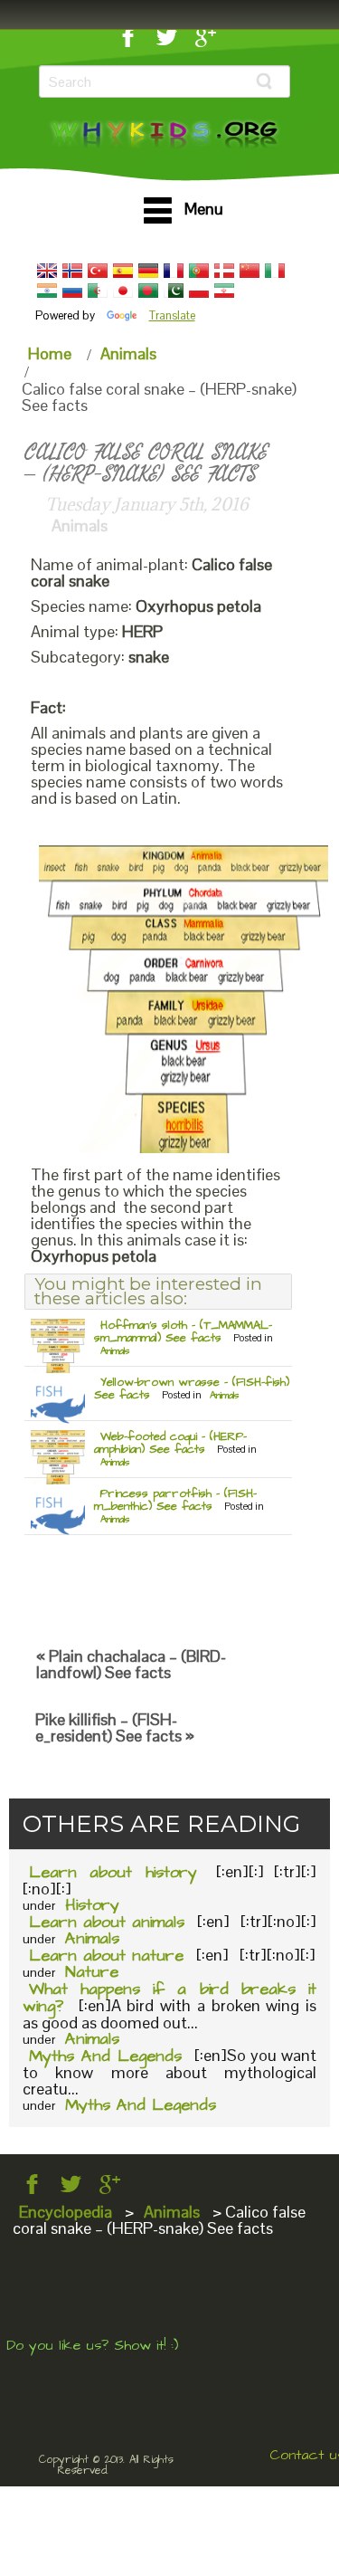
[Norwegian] (72, 271)
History (92, 1905)
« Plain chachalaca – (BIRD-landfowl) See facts (131, 1664)
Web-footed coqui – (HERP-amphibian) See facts (170, 1443)
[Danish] (224, 271)
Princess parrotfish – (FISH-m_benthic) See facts (175, 1500)
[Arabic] (98, 291)
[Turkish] (98, 271)
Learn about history (113, 1872)
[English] (47, 271)
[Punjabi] (174, 291)
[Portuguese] (199, 271)
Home (50, 353)
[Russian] (72, 291)
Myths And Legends (105, 2056)
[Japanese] (123, 291)
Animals (128, 353)
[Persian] (224, 291)
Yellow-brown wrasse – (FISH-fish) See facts (192, 1388)
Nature (92, 1972)
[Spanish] (123, 271)
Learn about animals (107, 1922)
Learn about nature (106, 1956)
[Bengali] (148, 291)
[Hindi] (47, 291)
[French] (174, 271)
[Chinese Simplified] (250, 271)
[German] (148, 271)
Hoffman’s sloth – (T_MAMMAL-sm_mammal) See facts (183, 1331)
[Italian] (275, 271)
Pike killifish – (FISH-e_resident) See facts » (115, 1727)
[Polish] (199, 291)
